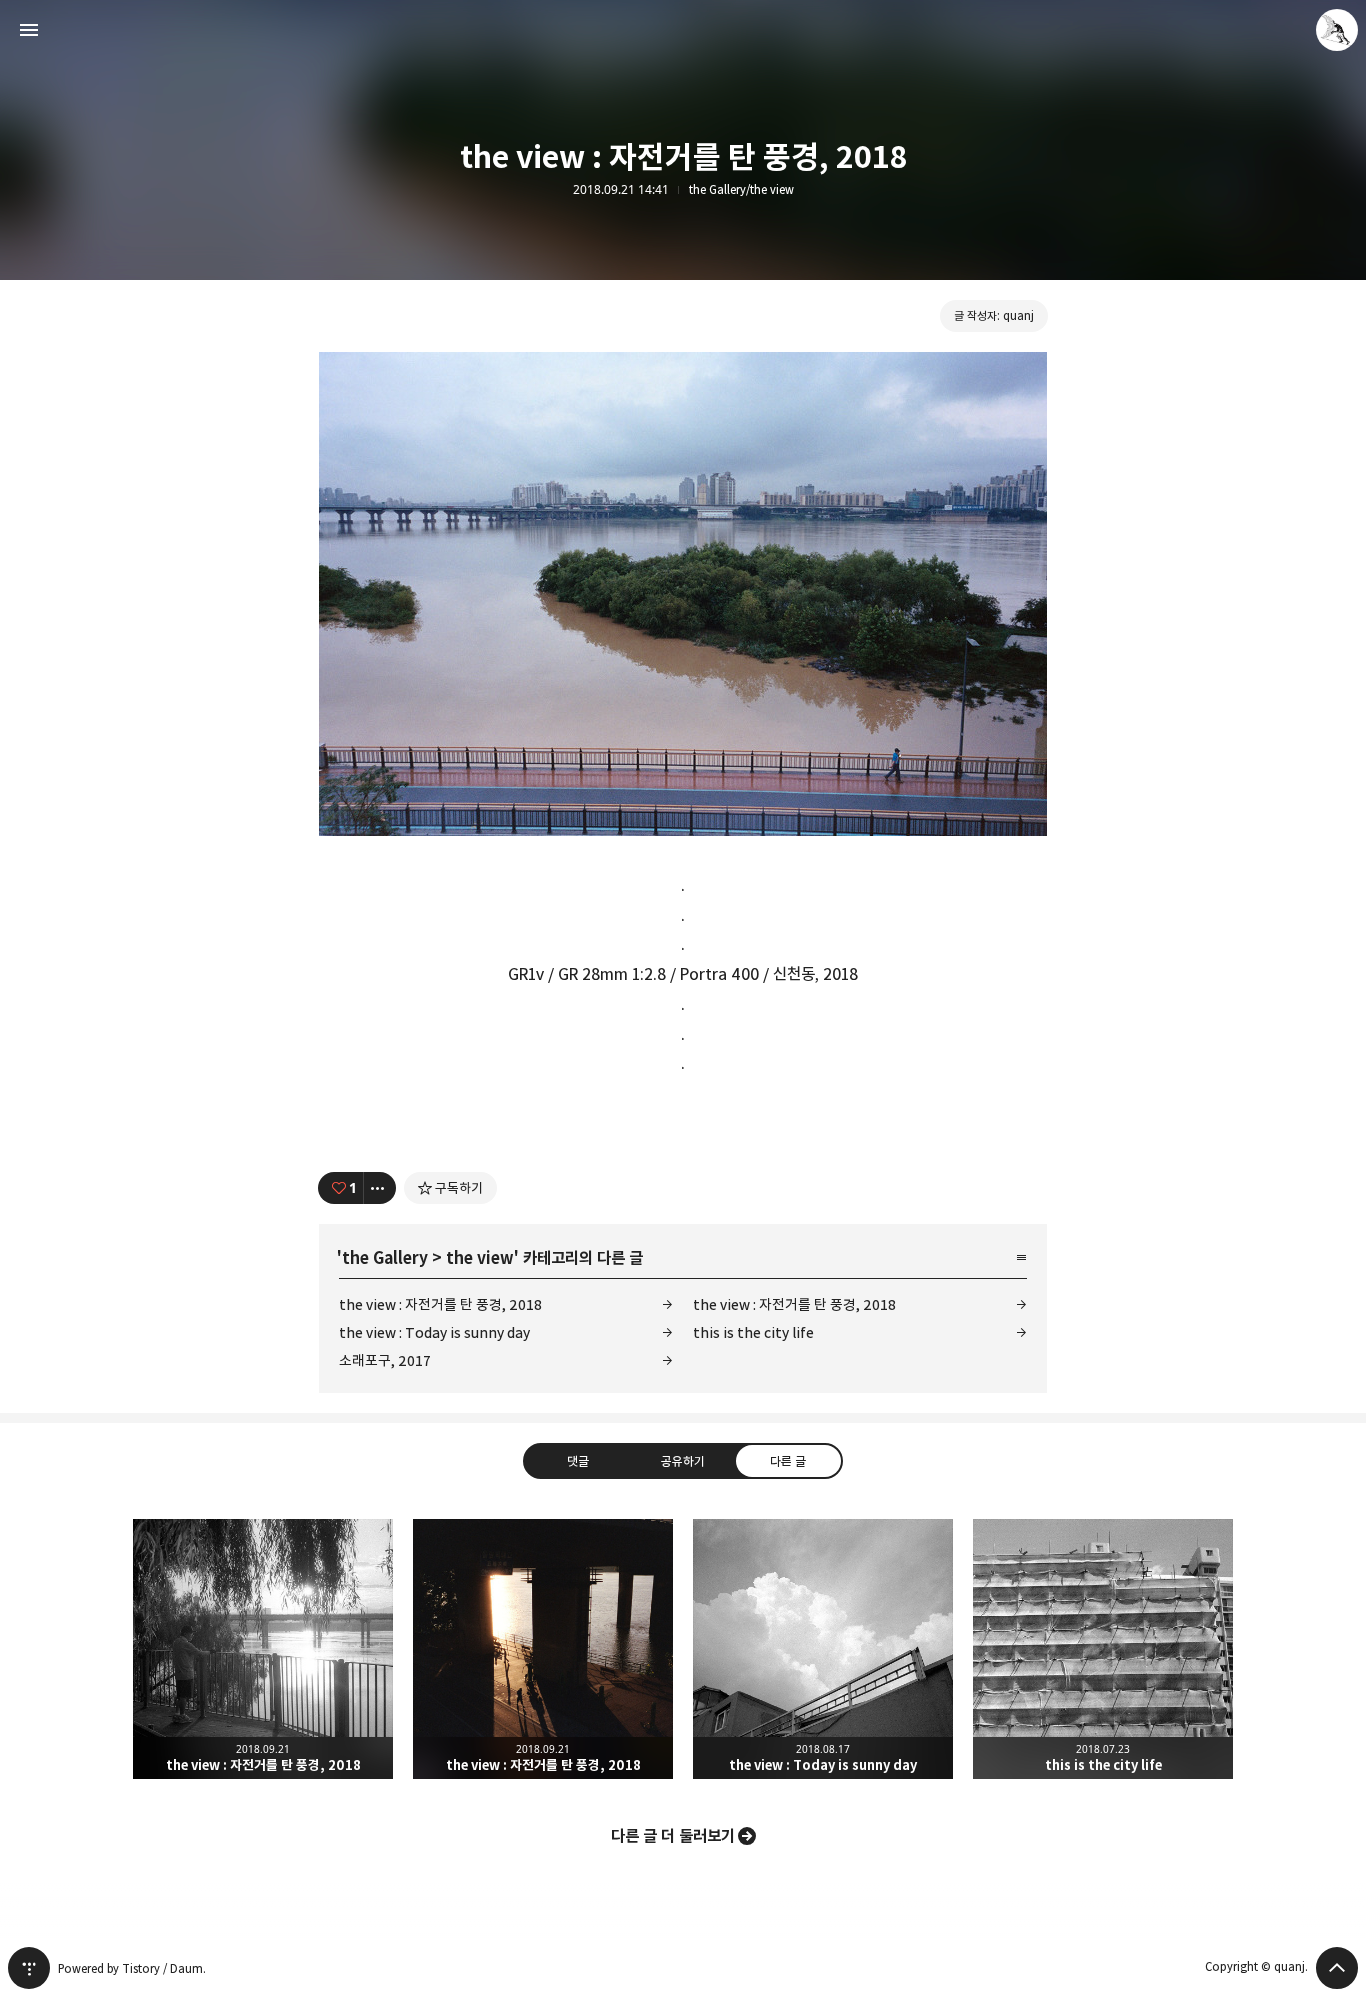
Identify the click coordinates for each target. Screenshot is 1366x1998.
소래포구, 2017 (385, 1360)
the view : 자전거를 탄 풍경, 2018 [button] (263, 1649)
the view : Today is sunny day (434, 1332)
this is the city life (753, 1332)
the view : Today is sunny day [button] (823, 1649)
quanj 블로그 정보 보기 (1337, 30)
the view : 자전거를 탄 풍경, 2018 (440, 1304)
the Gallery (385, 1258)
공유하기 (683, 1460)
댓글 (578, 1460)
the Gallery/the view (741, 190)
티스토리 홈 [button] (29, 1968)
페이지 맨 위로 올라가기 (1337, 1968)
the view (480, 1258)
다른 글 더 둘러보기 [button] (673, 1836)
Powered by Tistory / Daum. (132, 1968)
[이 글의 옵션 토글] (380, 1188)
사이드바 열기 (29, 30)
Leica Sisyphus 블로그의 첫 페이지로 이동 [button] (683, 30)
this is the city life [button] (1103, 1649)
